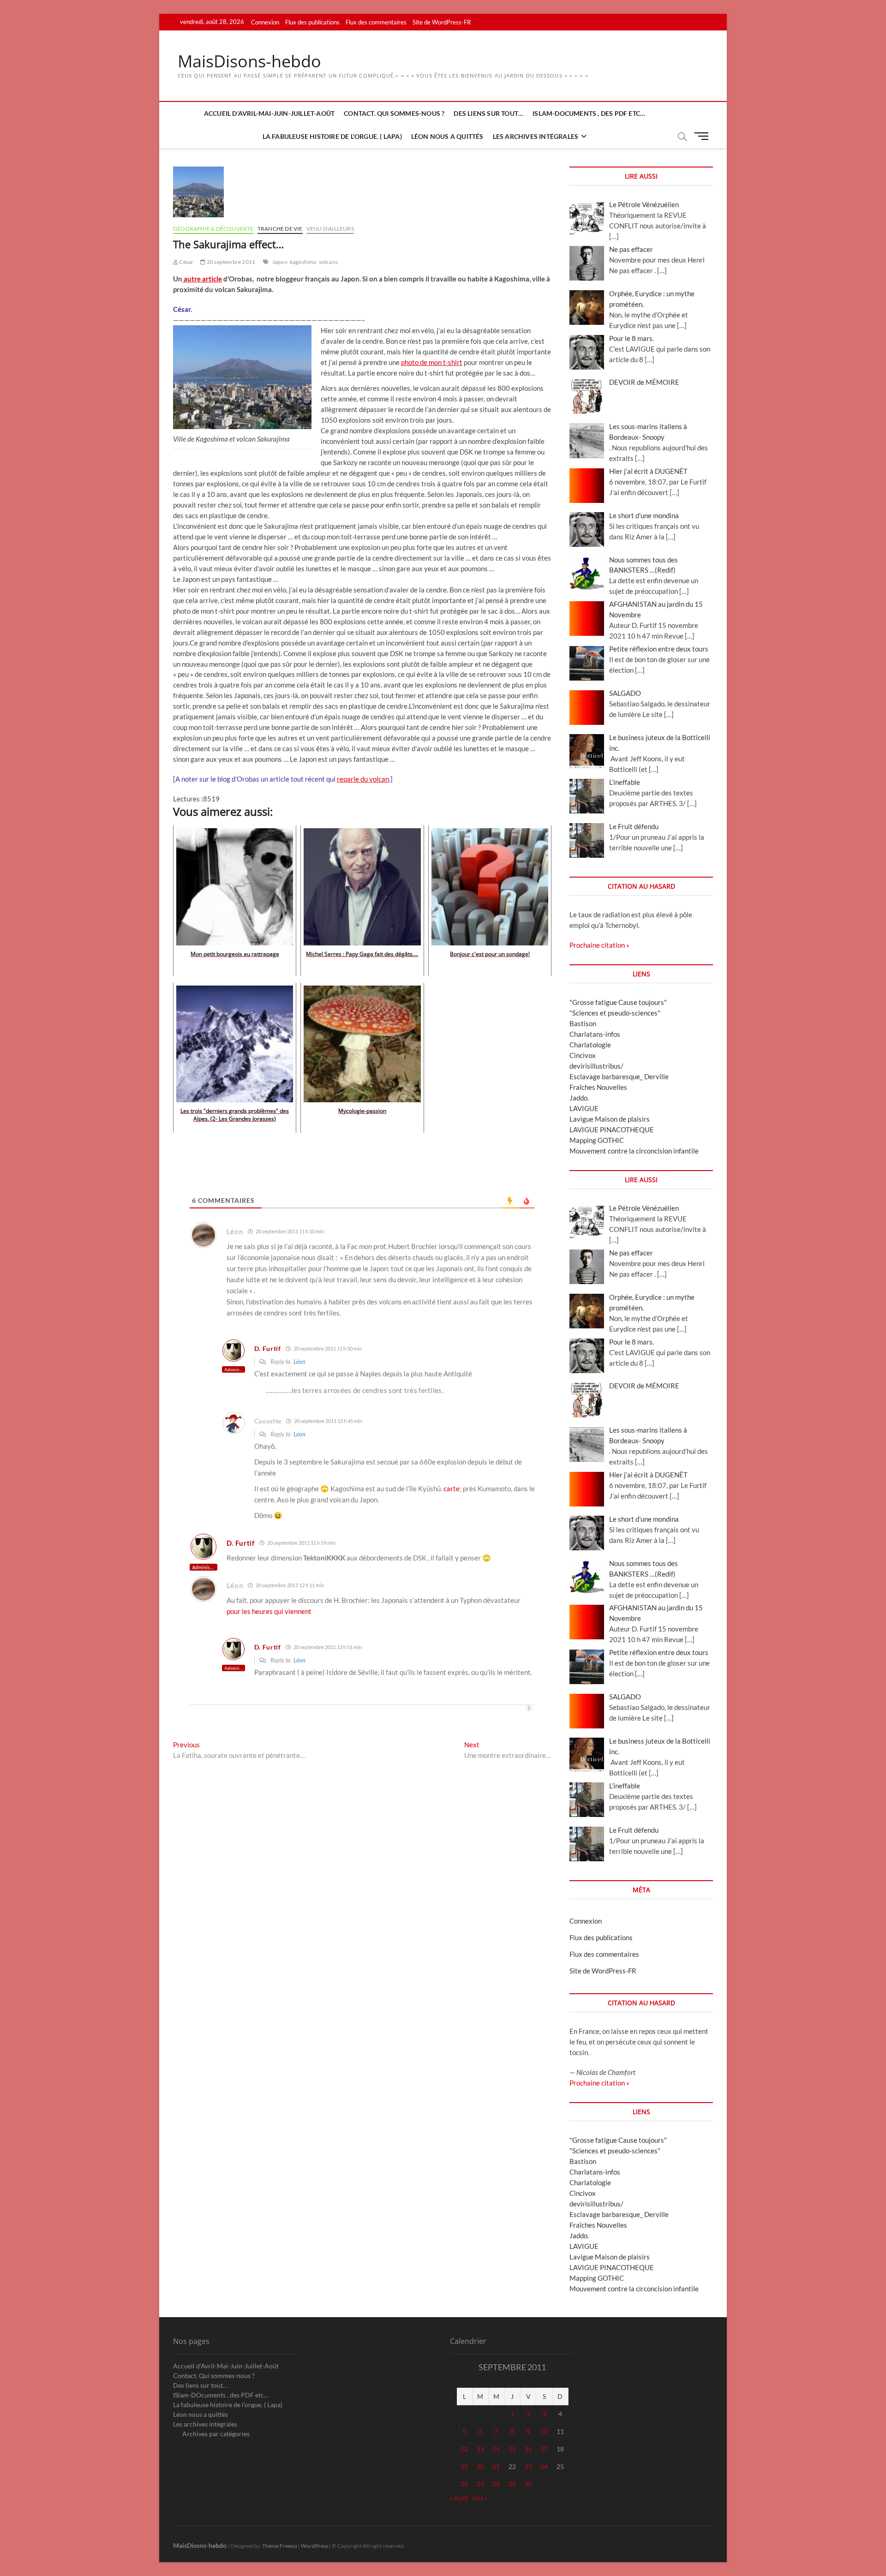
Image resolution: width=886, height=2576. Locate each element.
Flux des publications (312, 22)
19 (464, 2466)
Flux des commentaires (376, 22)
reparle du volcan (363, 779)
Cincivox (583, 1055)
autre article (203, 279)
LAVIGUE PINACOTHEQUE (612, 1130)
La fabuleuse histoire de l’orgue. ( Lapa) (332, 136)
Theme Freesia (280, 2546)
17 (544, 2449)
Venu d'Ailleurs (330, 229)
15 (512, 2449)
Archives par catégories (216, 2434)
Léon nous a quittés (447, 136)
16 (528, 2449)
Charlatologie (590, 1045)
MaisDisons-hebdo (249, 61)
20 (480, 2466)
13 (480, 2449)
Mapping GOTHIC (597, 1140)
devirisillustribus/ (596, 1066)
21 (496, 2466)
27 (480, 2484)
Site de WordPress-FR (442, 22)
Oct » (480, 2498)
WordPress (314, 2546)
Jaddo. (579, 1098)
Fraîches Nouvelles (598, 1087)
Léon (299, 1362)
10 (544, 2431)
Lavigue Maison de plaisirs (610, 1119)
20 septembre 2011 (230, 262)
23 (528, 2466)
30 (528, 2484)
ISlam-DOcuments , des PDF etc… (589, 113)
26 (464, 2484)
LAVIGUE (584, 1108)
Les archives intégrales (536, 136)
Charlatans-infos (595, 1034)
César (186, 262)
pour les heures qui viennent (269, 1611)
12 (464, 2449)
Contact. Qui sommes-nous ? (394, 113)
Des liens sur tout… (488, 113)
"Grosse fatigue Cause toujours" (618, 1002)
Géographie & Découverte (213, 229)
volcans (328, 262)
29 (512, 2484)
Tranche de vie (280, 229)
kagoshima (303, 262)
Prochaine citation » (599, 945)
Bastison (583, 1023)
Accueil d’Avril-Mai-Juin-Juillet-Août (269, 113)
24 (544, 2466)
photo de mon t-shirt (432, 362)
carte (452, 1488)
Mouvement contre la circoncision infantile (634, 1151)
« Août (459, 2498)
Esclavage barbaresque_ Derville (619, 1076)
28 (496, 2484)
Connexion (265, 22)
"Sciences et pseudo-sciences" (615, 1013)
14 (496, 2449)
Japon (280, 262)
